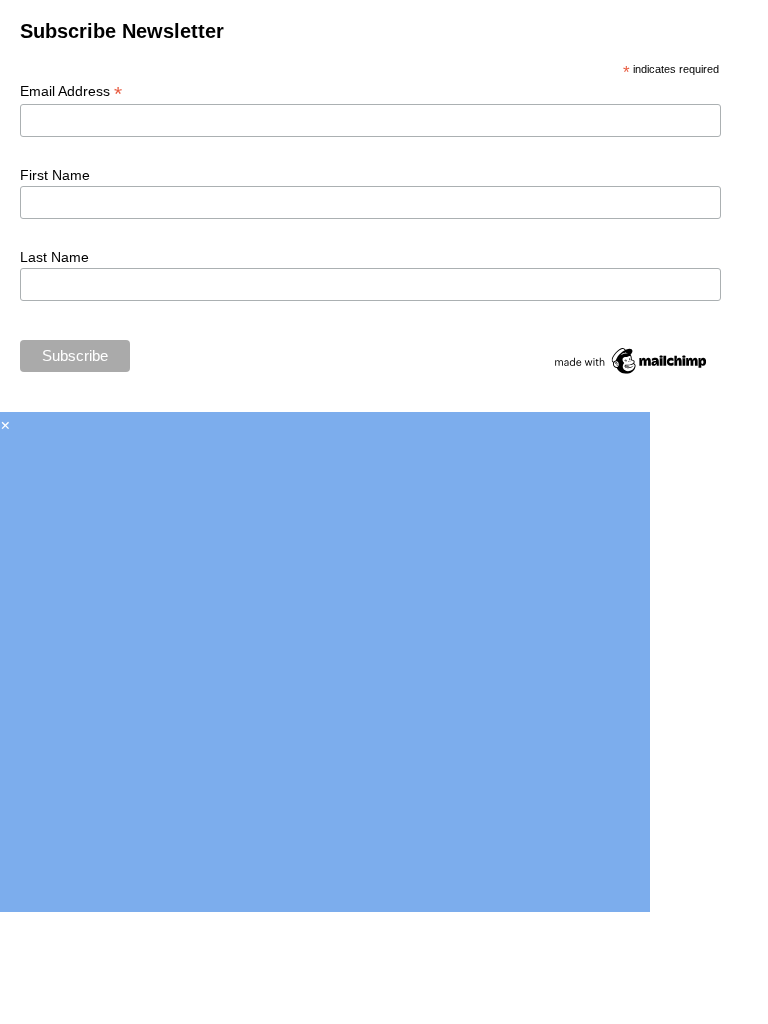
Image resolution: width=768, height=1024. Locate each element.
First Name (55, 175)
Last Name (54, 257)
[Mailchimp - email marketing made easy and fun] (631, 370)
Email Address (71, 91)
